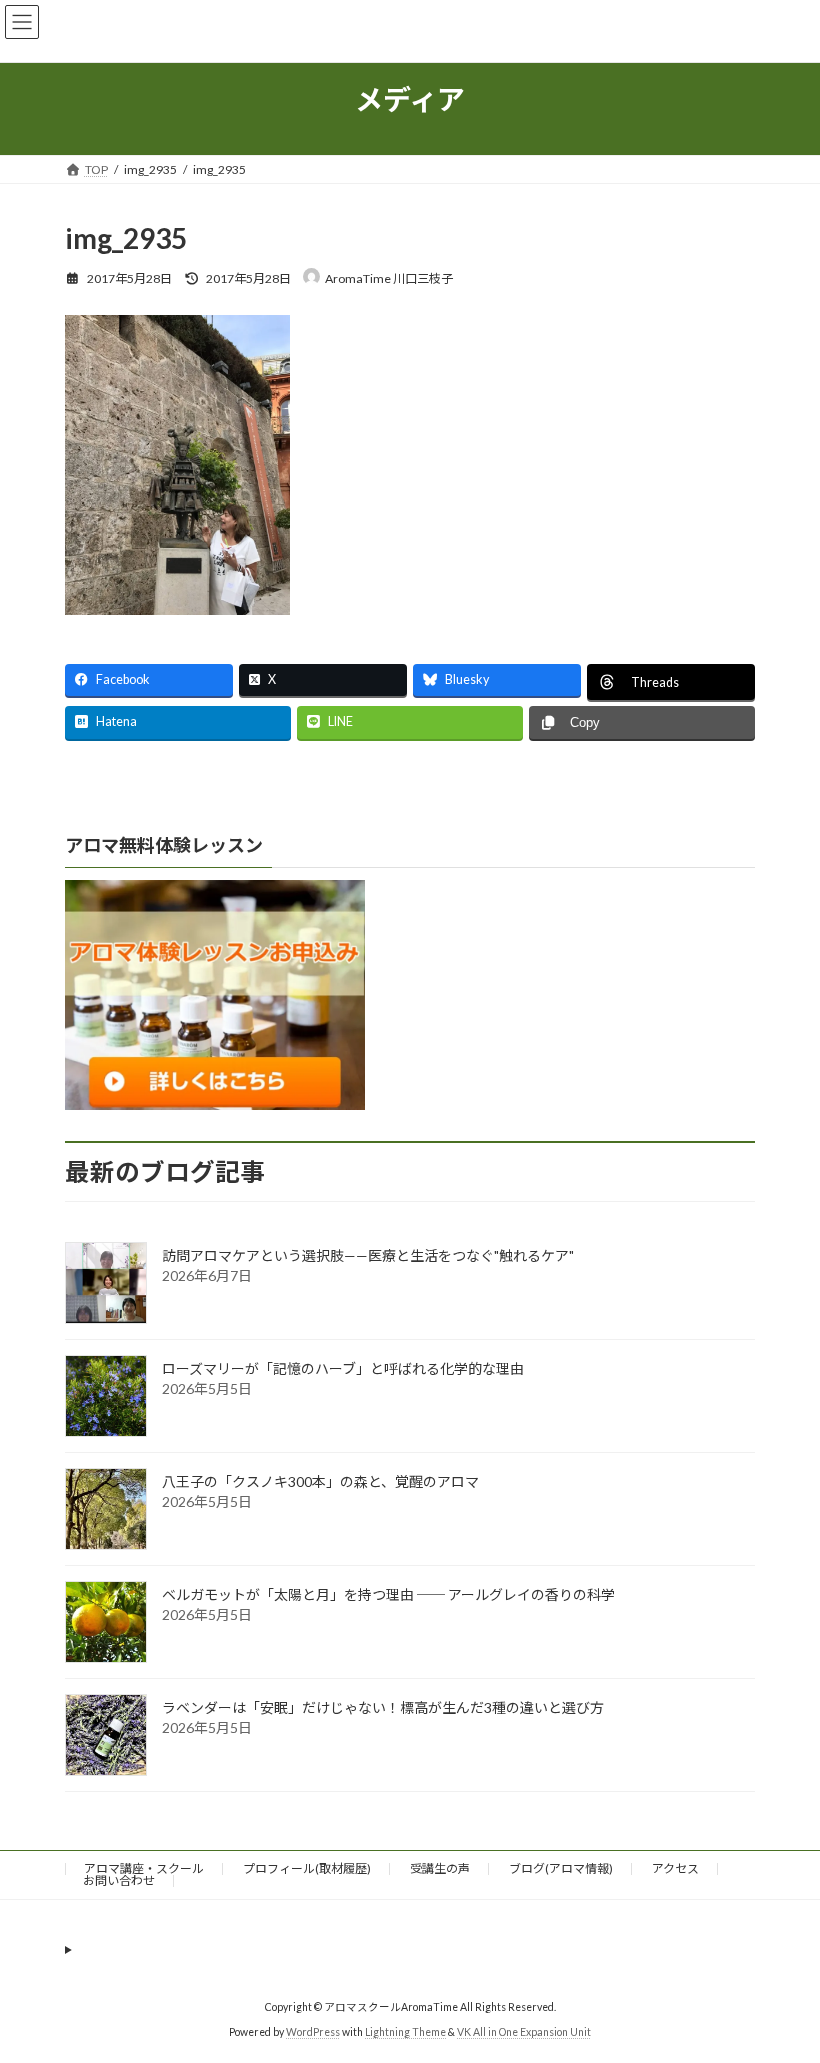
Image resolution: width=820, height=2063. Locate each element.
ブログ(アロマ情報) (561, 1868)
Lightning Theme (405, 2032)
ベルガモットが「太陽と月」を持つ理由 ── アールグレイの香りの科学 (388, 1594)
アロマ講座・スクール (144, 1868)
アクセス (675, 1868)
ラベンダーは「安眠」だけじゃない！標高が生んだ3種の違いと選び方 (383, 1707)
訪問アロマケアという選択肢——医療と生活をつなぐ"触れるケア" (368, 1255)
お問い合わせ (119, 1880)
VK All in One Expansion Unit (524, 2032)
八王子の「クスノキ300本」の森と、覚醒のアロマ (320, 1481)
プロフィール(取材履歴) (307, 1868)
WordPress (313, 2032)
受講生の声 (440, 1868)
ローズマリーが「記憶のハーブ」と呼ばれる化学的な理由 (343, 1368)
